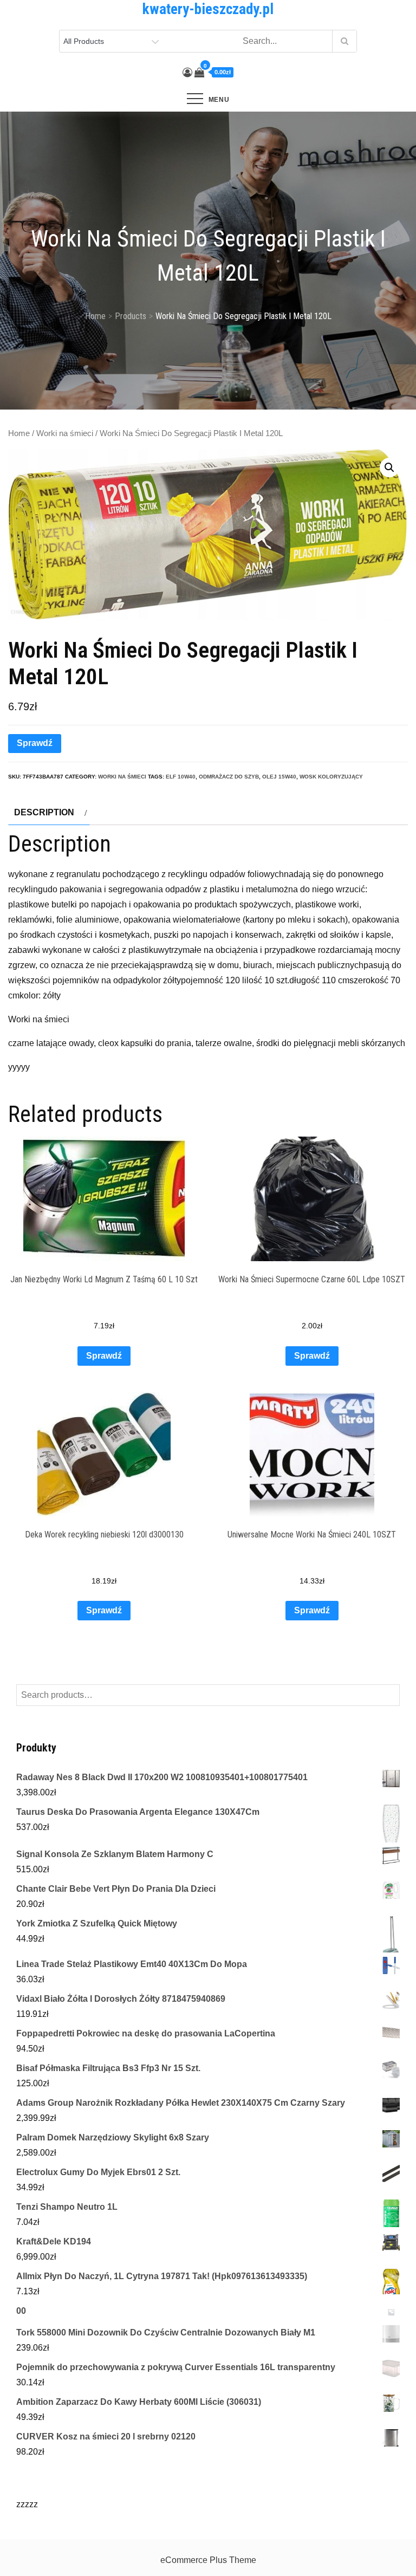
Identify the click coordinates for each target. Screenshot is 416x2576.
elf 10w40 (181, 777)
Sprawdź (35, 743)
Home (19, 433)
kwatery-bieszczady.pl (208, 9)
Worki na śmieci (65, 433)
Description (44, 812)
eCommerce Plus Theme (208, 2560)
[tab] (49, 813)
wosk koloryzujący (331, 777)
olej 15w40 (279, 777)
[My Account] (187, 73)
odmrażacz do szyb (229, 777)
